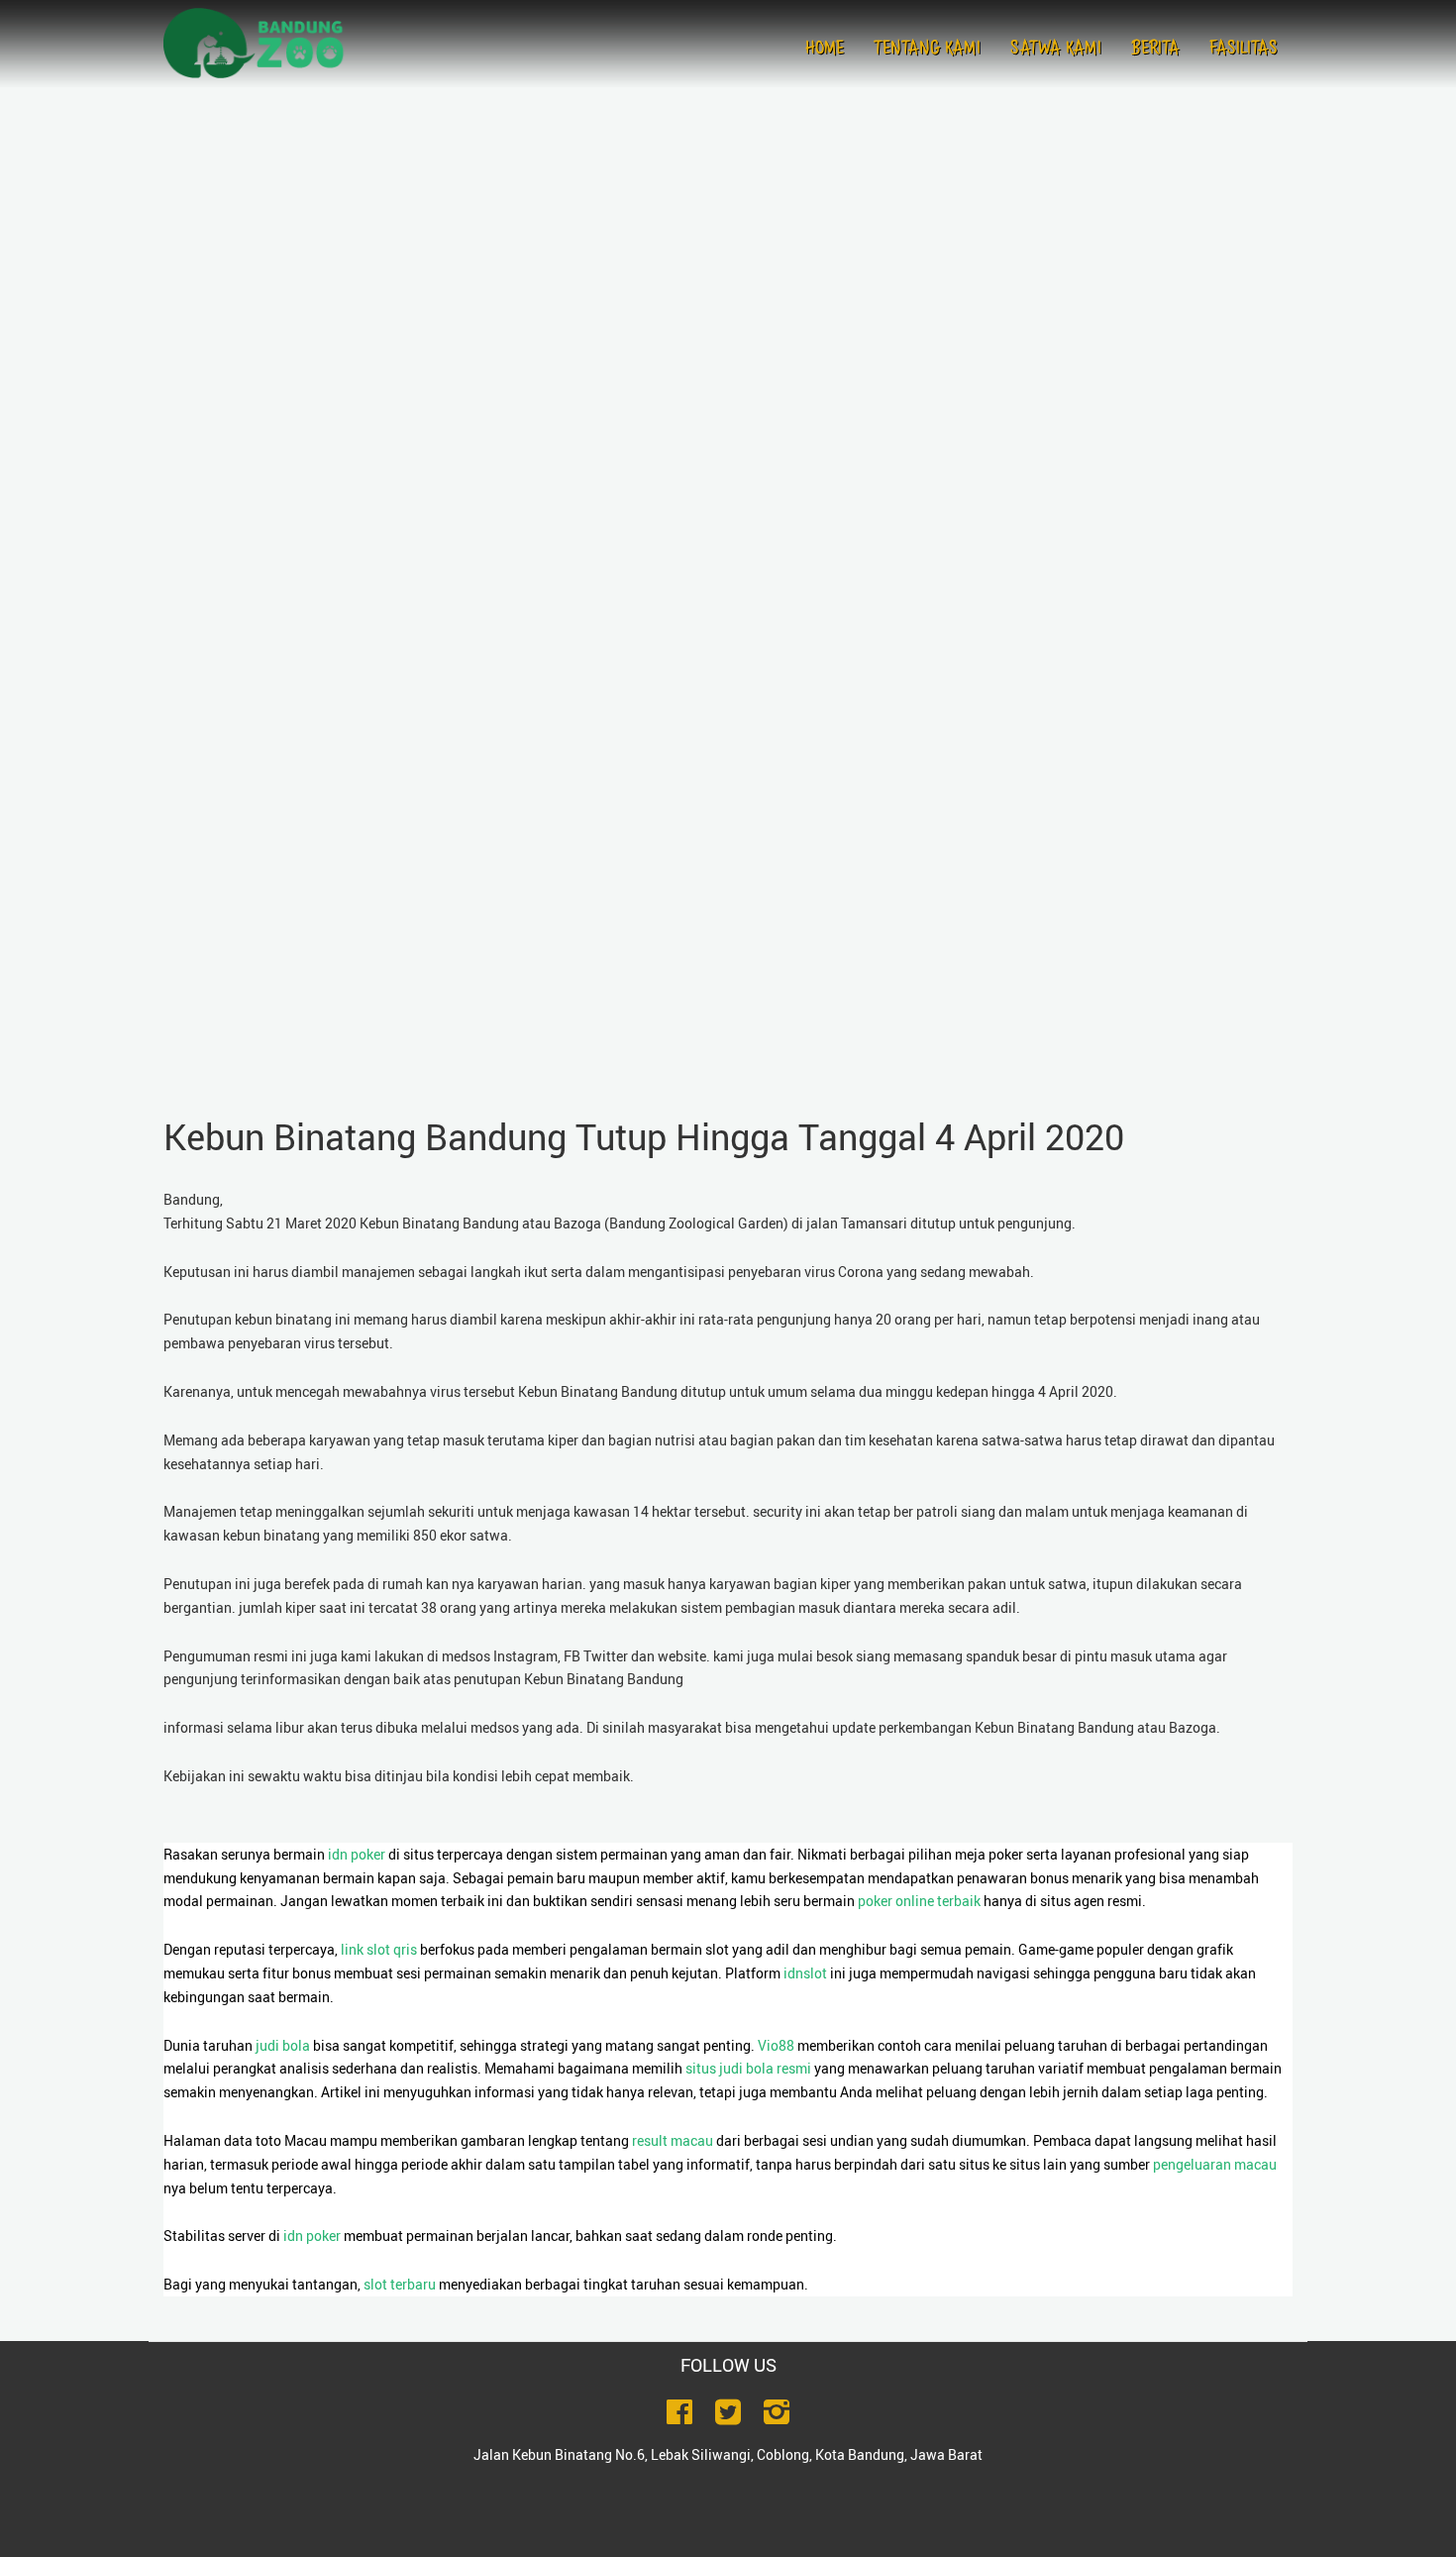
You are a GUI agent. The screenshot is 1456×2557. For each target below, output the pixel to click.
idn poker (357, 1854)
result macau (673, 2140)
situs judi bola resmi (748, 2068)
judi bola (283, 2045)
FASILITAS (1244, 50)
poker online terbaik (919, 1901)
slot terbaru (400, 2284)
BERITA (1155, 50)
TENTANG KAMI (927, 50)
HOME (825, 50)
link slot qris (379, 1949)
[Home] (262, 43)
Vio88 (776, 2045)
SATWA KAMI (1056, 50)
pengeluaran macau (1215, 2164)
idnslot (805, 1973)
